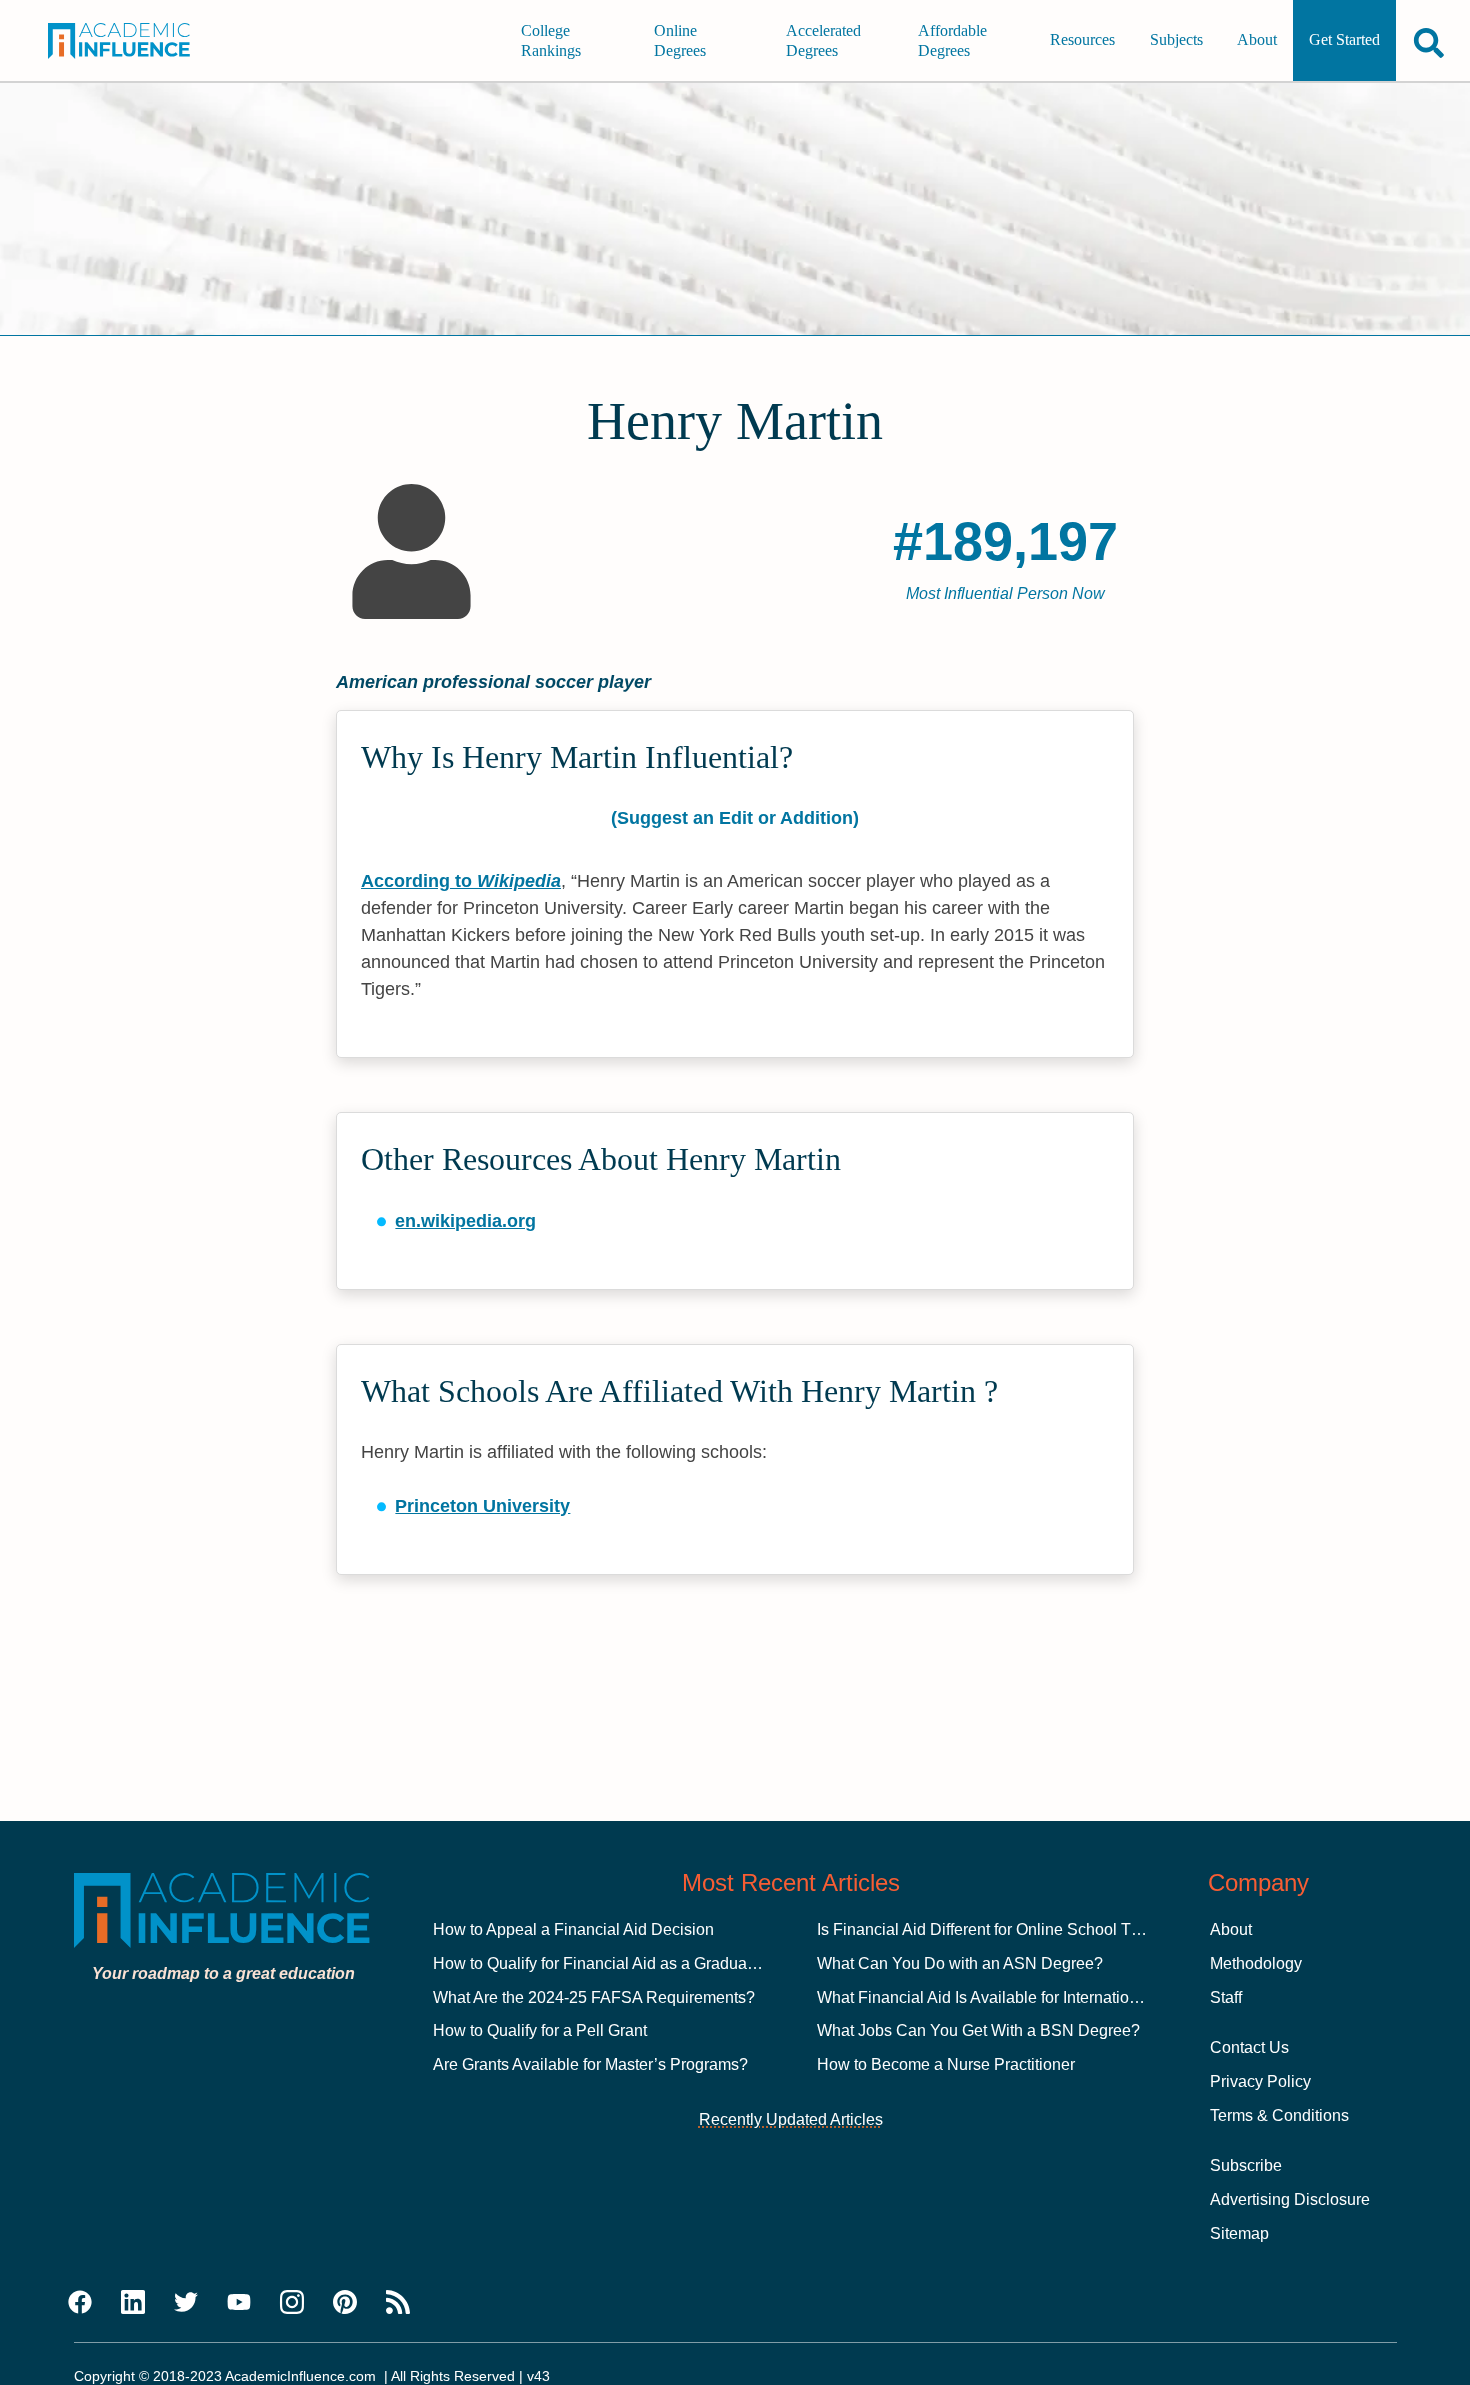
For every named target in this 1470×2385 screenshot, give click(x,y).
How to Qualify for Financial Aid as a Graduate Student (626, 1963)
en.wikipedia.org (465, 1221)
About (1257, 40)
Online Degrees (680, 40)
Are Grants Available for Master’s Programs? (590, 2064)
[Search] (1429, 42)
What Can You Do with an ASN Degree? (960, 1963)
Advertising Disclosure (1290, 2199)
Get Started (1344, 40)
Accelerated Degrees (823, 40)
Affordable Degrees (952, 40)
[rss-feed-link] (398, 2303)
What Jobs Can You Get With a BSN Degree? (978, 2030)
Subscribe (1246, 2165)
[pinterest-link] (345, 2303)
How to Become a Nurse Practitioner (946, 2064)
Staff (1226, 1997)
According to (461, 881)
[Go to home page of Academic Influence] (133, 41)
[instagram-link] (292, 2303)
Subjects (1176, 40)
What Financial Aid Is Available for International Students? (1022, 1997)
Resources (1082, 40)
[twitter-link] (186, 2303)
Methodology (1256, 1963)
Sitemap (1239, 2233)
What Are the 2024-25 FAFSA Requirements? (594, 1997)
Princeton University (482, 1506)
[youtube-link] (239, 2303)
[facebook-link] (80, 2303)
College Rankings (551, 40)
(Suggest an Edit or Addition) (735, 818)
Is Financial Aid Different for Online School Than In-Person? (1028, 1929)
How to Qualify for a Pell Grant (540, 2030)
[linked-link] (133, 2303)
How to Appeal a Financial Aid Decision (573, 1929)
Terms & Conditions (1279, 2115)
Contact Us (1249, 2047)
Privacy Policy (1260, 2081)
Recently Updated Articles (791, 2119)
